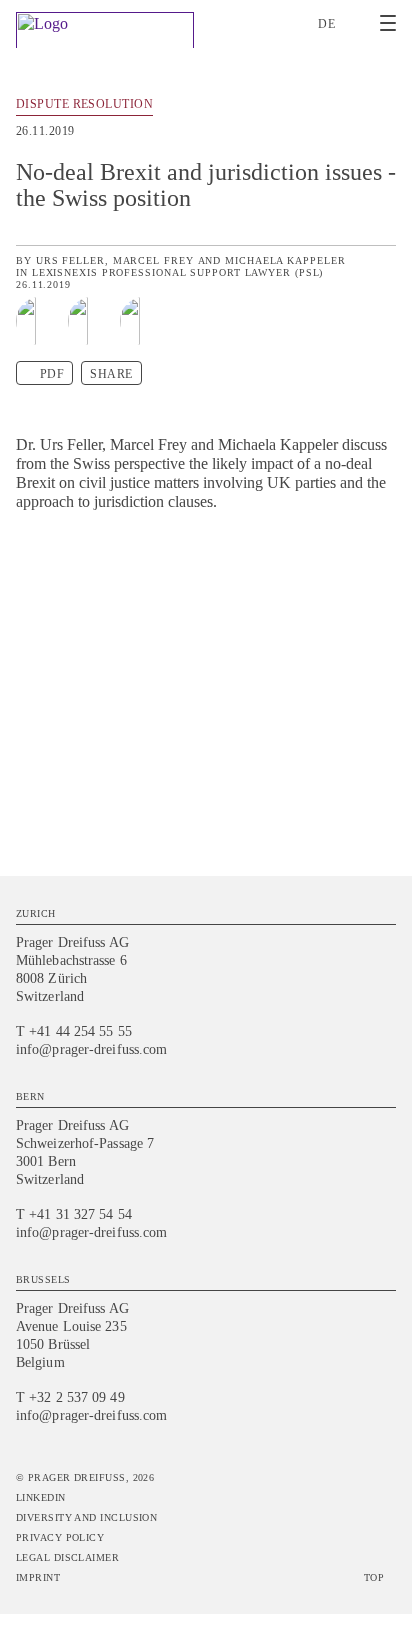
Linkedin (41, 1497)
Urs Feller (70, 260)
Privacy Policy (60, 1537)
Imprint (38, 1577)
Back (384, 107)
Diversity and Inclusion (86, 1517)
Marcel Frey (153, 260)
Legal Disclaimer (67, 1557)
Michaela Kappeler (285, 260)
